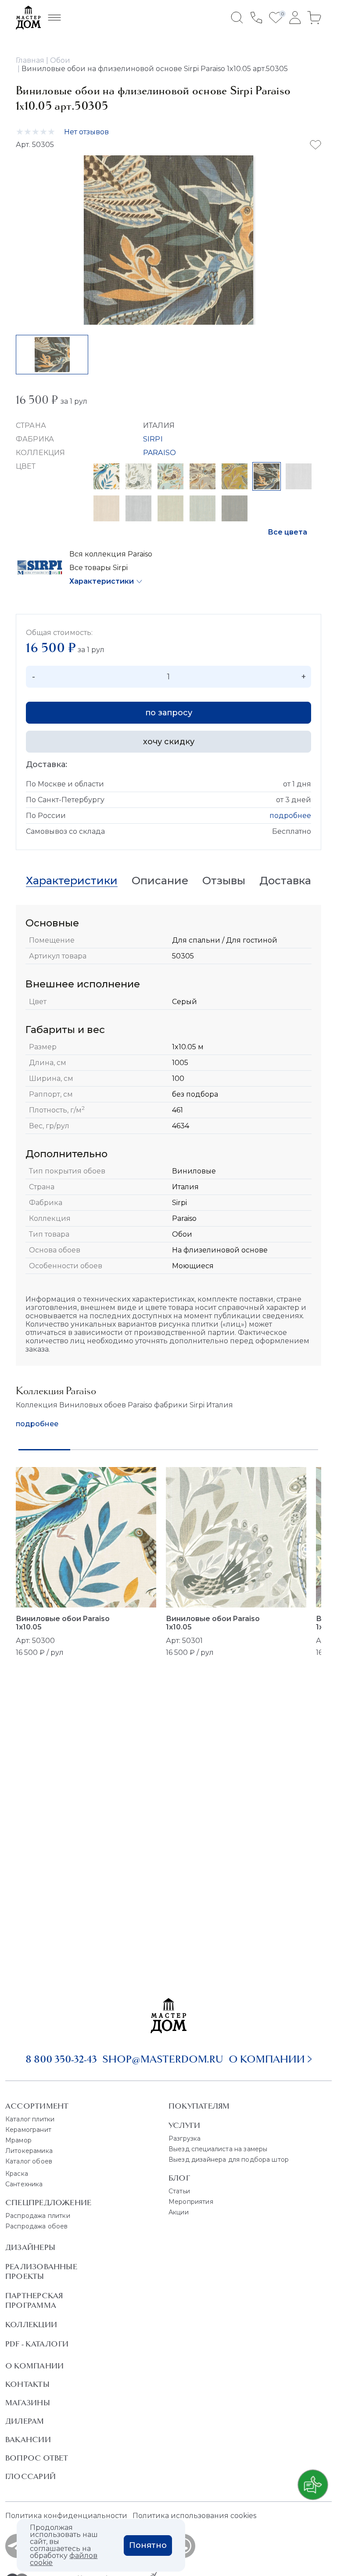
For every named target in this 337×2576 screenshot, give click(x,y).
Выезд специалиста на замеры (218, 2149)
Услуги (184, 2125)
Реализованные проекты (41, 2271)
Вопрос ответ (37, 2458)
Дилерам (25, 2421)
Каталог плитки (30, 2119)
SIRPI (153, 439)
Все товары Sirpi (99, 568)
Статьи (179, 2191)
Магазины (28, 2403)
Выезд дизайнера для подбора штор (229, 2160)
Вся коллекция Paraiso (111, 554)
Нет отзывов (86, 132)
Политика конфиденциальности (66, 2516)
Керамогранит (28, 2130)
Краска (17, 2174)
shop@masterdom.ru (163, 2059)
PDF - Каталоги (37, 2344)
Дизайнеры (30, 2247)
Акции (179, 2212)
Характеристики (102, 581)
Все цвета (287, 532)
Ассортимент (37, 2106)
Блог (179, 2178)
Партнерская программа (34, 2300)
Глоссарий (30, 2476)
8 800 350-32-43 (61, 2059)
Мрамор (18, 2140)
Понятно (148, 2545)
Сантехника (24, 2184)
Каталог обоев (29, 2161)
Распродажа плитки (38, 2216)
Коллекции (31, 2325)
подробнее (290, 816)
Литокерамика (29, 2151)
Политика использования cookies (194, 2516)
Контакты (27, 2384)
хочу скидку (169, 742)
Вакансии (28, 2440)
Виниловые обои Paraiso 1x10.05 (63, 1623)
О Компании (34, 2366)
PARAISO (160, 453)
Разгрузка (185, 2138)
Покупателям (199, 2106)
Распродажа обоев (37, 2226)
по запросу (169, 713)
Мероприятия (191, 2202)
